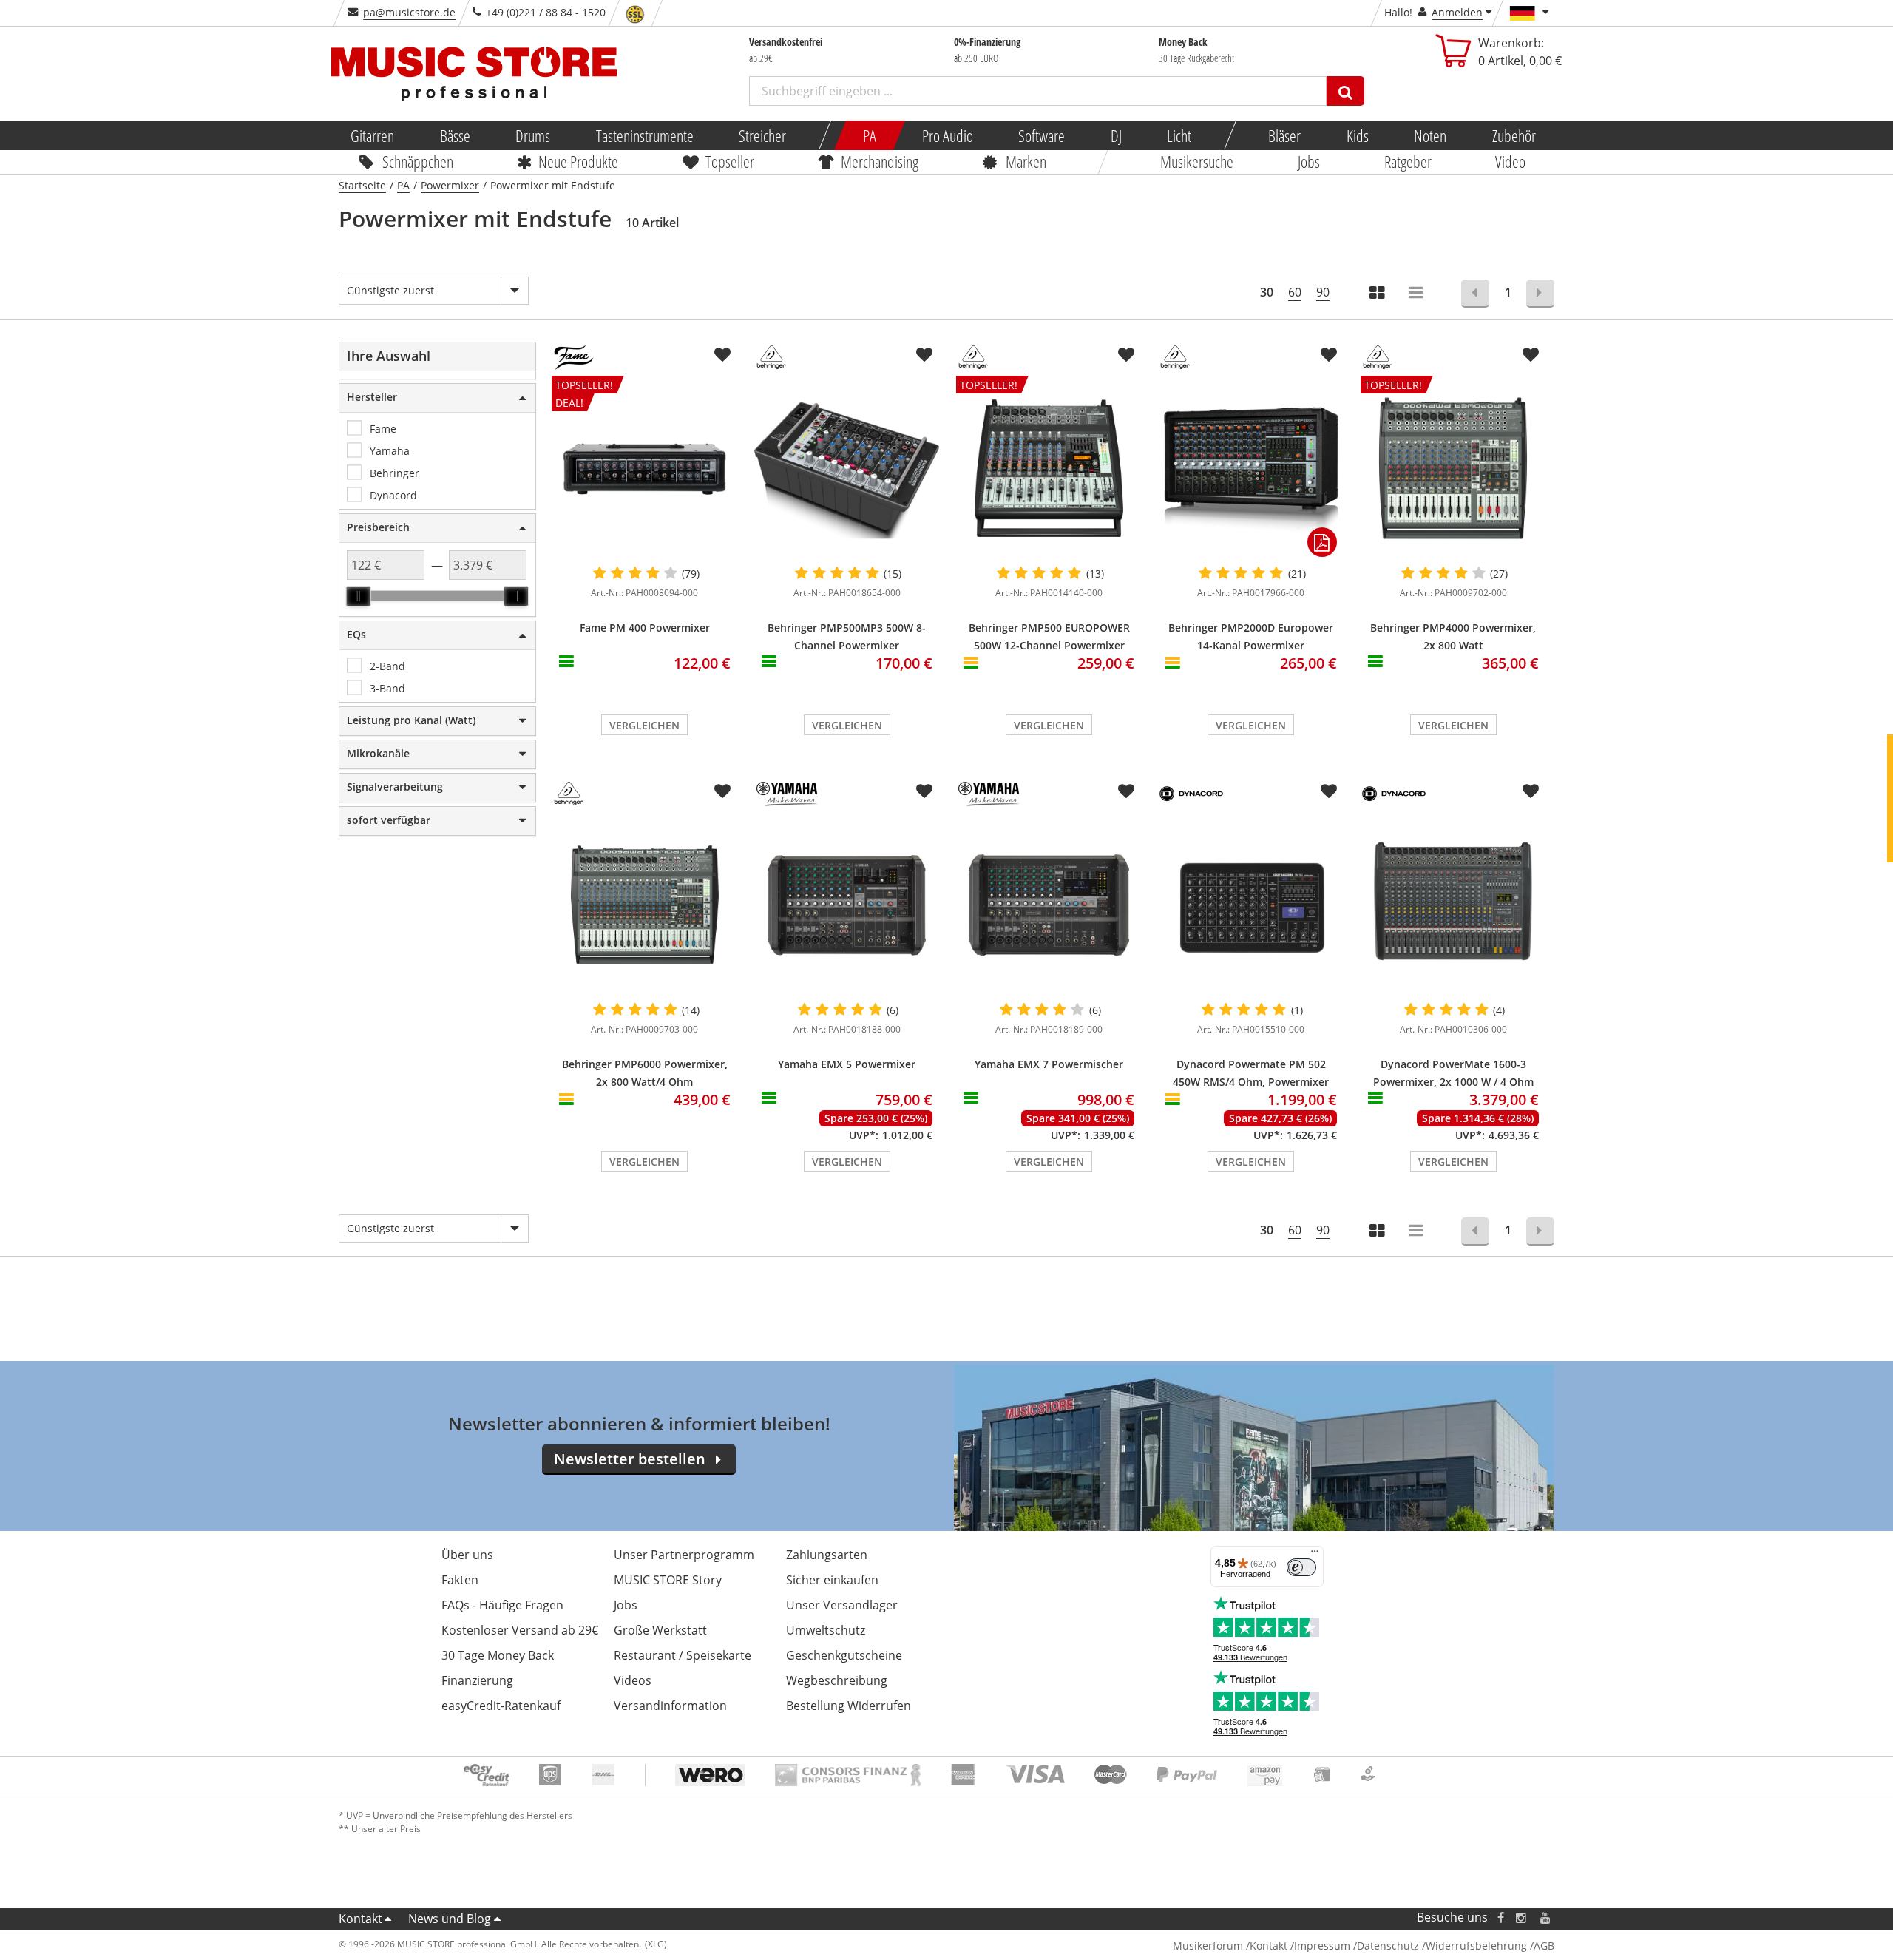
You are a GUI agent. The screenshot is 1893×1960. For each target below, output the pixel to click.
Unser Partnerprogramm (684, 1555)
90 (1323, 292)
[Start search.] (1345, 91)
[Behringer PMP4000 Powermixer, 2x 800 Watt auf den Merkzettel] (1531, 355)
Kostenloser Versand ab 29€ (520, 1630)
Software (1042, 135)
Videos (633, 1680)
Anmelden (1457, 12)
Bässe (454, 135)
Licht (1179, 135)
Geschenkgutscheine (844, 1655)
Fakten (460, 1580)
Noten (1430, 135)
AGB (1544, 1946)
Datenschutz (1388, 1946)
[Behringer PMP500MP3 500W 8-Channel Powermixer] (847, 468)
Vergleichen (644, 725)
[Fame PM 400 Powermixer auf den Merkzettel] (722, 355)
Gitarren (372, 135)
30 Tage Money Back (498, 1655)
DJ (1115, 135)
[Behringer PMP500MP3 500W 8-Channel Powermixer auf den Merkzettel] (924, 355)
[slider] (359, 596)
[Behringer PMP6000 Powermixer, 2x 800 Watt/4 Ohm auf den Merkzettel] (722, 791)
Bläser (1284, 135)
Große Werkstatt (660, 1630)
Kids (1357, 135)
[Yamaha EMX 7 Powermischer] (1049, 905)
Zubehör (1513, 135)
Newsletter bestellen (630, 1459)
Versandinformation (670, 1706)
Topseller (730, 161)
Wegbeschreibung (837, 1680)
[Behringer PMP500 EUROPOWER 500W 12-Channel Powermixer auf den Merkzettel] (1126, 355)
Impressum (1322, 1946)
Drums (533, 135)
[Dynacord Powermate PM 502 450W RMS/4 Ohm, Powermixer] (1251, 905)
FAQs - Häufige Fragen (502, 1605)
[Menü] (1315, 1555)
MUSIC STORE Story (668, 1580)
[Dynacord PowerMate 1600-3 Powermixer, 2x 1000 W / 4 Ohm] (1453, 905)
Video (1511, 161)
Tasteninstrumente (644, 135)
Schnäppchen (418, 161)
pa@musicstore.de (409, 12)
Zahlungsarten (827, 1555)
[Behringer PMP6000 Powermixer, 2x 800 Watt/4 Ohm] (644, 905)
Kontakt (360, 1919)
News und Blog (450, 1919)
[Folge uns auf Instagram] (1522, 1917)
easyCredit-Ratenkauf (501, 1706)
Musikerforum (1208, 1946)
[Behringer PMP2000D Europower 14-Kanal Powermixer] (1251, 468)
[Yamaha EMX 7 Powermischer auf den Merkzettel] (1126, 791)
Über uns (467, 1555)
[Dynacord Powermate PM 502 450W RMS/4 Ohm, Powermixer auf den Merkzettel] (1329, 791)
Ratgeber (1408, 161)
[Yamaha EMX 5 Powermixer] (847, 905)
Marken (1026, 161)
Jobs (1309, 161)
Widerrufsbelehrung (1476, 1946)
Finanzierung (477, 1680)
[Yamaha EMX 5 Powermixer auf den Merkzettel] (924, 791)
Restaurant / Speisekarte (683, 1655)
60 (1295, 292)
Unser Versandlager (842, 1605)
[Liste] (1417, 294)
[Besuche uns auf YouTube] (1546, 1917)
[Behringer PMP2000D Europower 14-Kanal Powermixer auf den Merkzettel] (1329, 355)
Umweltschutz (826, 1630)
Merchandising (880, 161)
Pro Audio (947, 135)
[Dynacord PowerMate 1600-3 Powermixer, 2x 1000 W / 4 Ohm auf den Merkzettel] (1531, 791)
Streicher (762, 135)
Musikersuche (1198, 161)
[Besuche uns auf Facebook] (1501, 1917)
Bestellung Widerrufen (849, 1706)
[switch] (1301, 1567)
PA (870, 135)
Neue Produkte (579, 161)
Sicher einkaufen (832, 1580)
